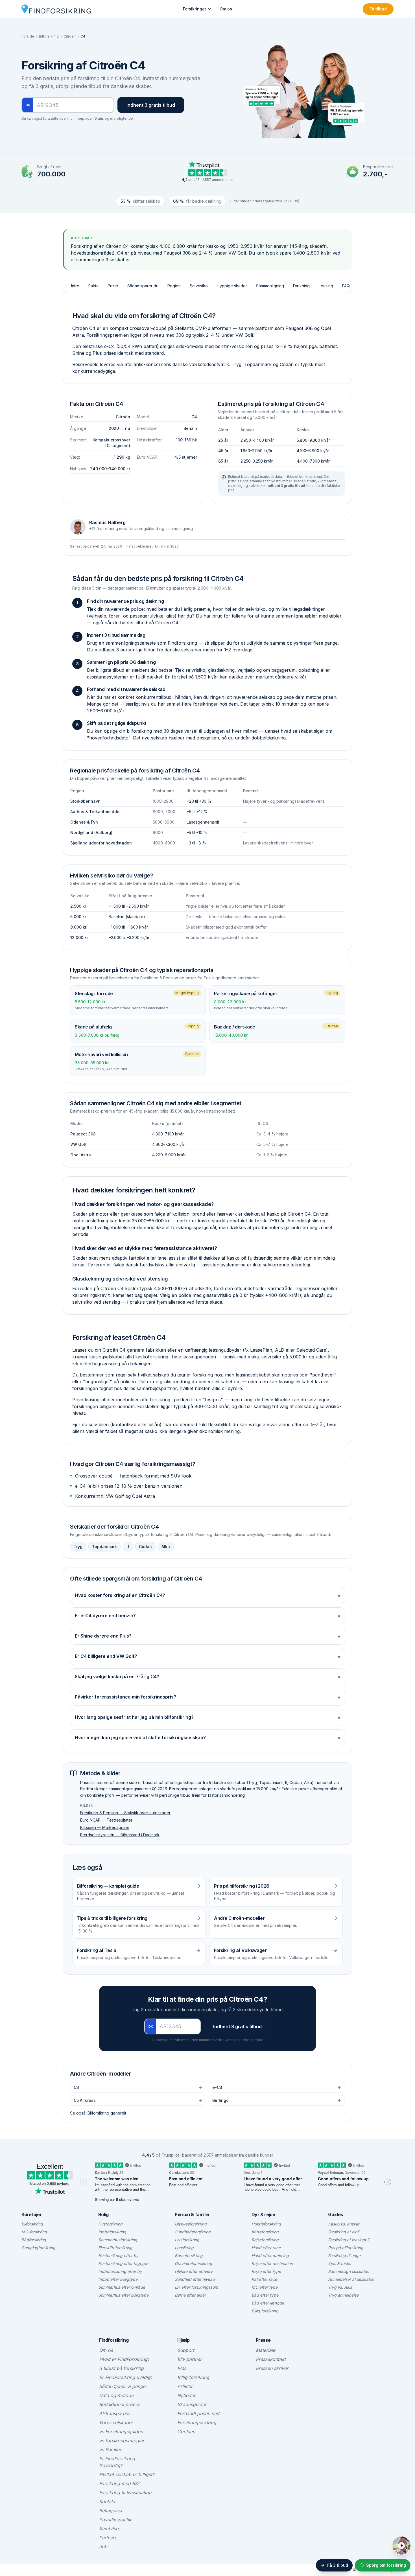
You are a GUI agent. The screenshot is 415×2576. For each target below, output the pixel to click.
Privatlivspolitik (115, 2520)
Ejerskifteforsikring (115, 2248)
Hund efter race (266, 2248)
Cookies (186, 2431)
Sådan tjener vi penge (122, 2386)
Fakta (93, 286)
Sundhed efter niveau (195, 2279)
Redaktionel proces (120, 2404)
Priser (113, 286)
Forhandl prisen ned (198, 2413)
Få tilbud (378, 9)
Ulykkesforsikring (191, 2224)
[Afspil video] (401, 2546)
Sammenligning (270, 286)
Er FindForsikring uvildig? (126, 2377)
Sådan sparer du (143, 286)
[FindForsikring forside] (56, 9)
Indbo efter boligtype (118, 2279)
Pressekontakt (271, 2359)
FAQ (346, 286)
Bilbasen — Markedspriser (105, 1827)
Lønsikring (184, 2248)
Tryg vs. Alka (340, 2287)
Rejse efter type (266, 2271)
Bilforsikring (49, 36)
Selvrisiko (199, 286)
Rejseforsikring (265, 2240)
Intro (75, 286)
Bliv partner (189, 2359)
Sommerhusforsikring (118, 2240)
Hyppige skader (232, 286)
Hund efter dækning (270, 2256)
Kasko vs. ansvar (344, 2224)
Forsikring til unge (344, 2256)
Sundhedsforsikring (193, 2232)
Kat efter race (264, 2279)
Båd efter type (265, 2295)
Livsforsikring (187, 2240)
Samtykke (110, 2529)
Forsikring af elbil (344, 2232)
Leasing (326, 286)
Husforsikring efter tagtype (123, 2263)
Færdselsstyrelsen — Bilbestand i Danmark (120, 1835)
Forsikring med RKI (119, 2483)
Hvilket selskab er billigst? (127, 2474)
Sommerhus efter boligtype (123, 2295)
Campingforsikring (38, 2248)
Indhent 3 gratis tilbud (151, 105)
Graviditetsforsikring (193, 2263)
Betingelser (111, 2511)
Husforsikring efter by (118, 2256)
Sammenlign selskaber (349, 2271)
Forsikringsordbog (197, 2422)
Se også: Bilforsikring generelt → (101, 2113)
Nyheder (186, 2395)
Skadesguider (192, 2404)
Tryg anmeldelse (343, 2295)
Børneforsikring (189, 2256)
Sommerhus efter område (122, 2287)
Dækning (301, 286)
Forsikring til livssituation (125, 2492)
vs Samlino (111, 2450)
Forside (28, 36)
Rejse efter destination (272, 2263)
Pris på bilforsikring (346, 2248)
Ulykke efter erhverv (194, 2271)
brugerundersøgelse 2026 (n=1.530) (269, 201)
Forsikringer (195, 9)
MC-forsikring (34, 2232)
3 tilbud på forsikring (121, 2368)
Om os (226, 9)
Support (186, 2350)
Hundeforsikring (266, 2224)
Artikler (185, 2386)
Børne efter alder (190, 2295)
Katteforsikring (265, 2232)
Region (174, 286)
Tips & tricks (339, 2263)
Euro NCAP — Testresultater (106, 1820)
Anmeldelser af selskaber (351, 2279)
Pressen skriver (272, 2368)
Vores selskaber (116, 2422)
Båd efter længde (268, 2303)
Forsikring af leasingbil (349, 2240)
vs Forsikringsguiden (121, 2431)
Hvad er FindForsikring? (124, 2359)
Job (103, 2547)
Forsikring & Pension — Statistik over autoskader (125, 1813)
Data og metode (116, 2395)
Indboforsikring (112, 2232)
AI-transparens (115, 2413)
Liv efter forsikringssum (196, 2287)
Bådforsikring (34, 2240)
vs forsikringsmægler (122, 2441)
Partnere (108, 2538)
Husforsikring (110, 2224)
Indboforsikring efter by (120, 2271)
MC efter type (265, 2287)
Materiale (266, 2350)
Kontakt (107, 2501)
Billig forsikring (265, 2311)
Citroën (70, 36)
